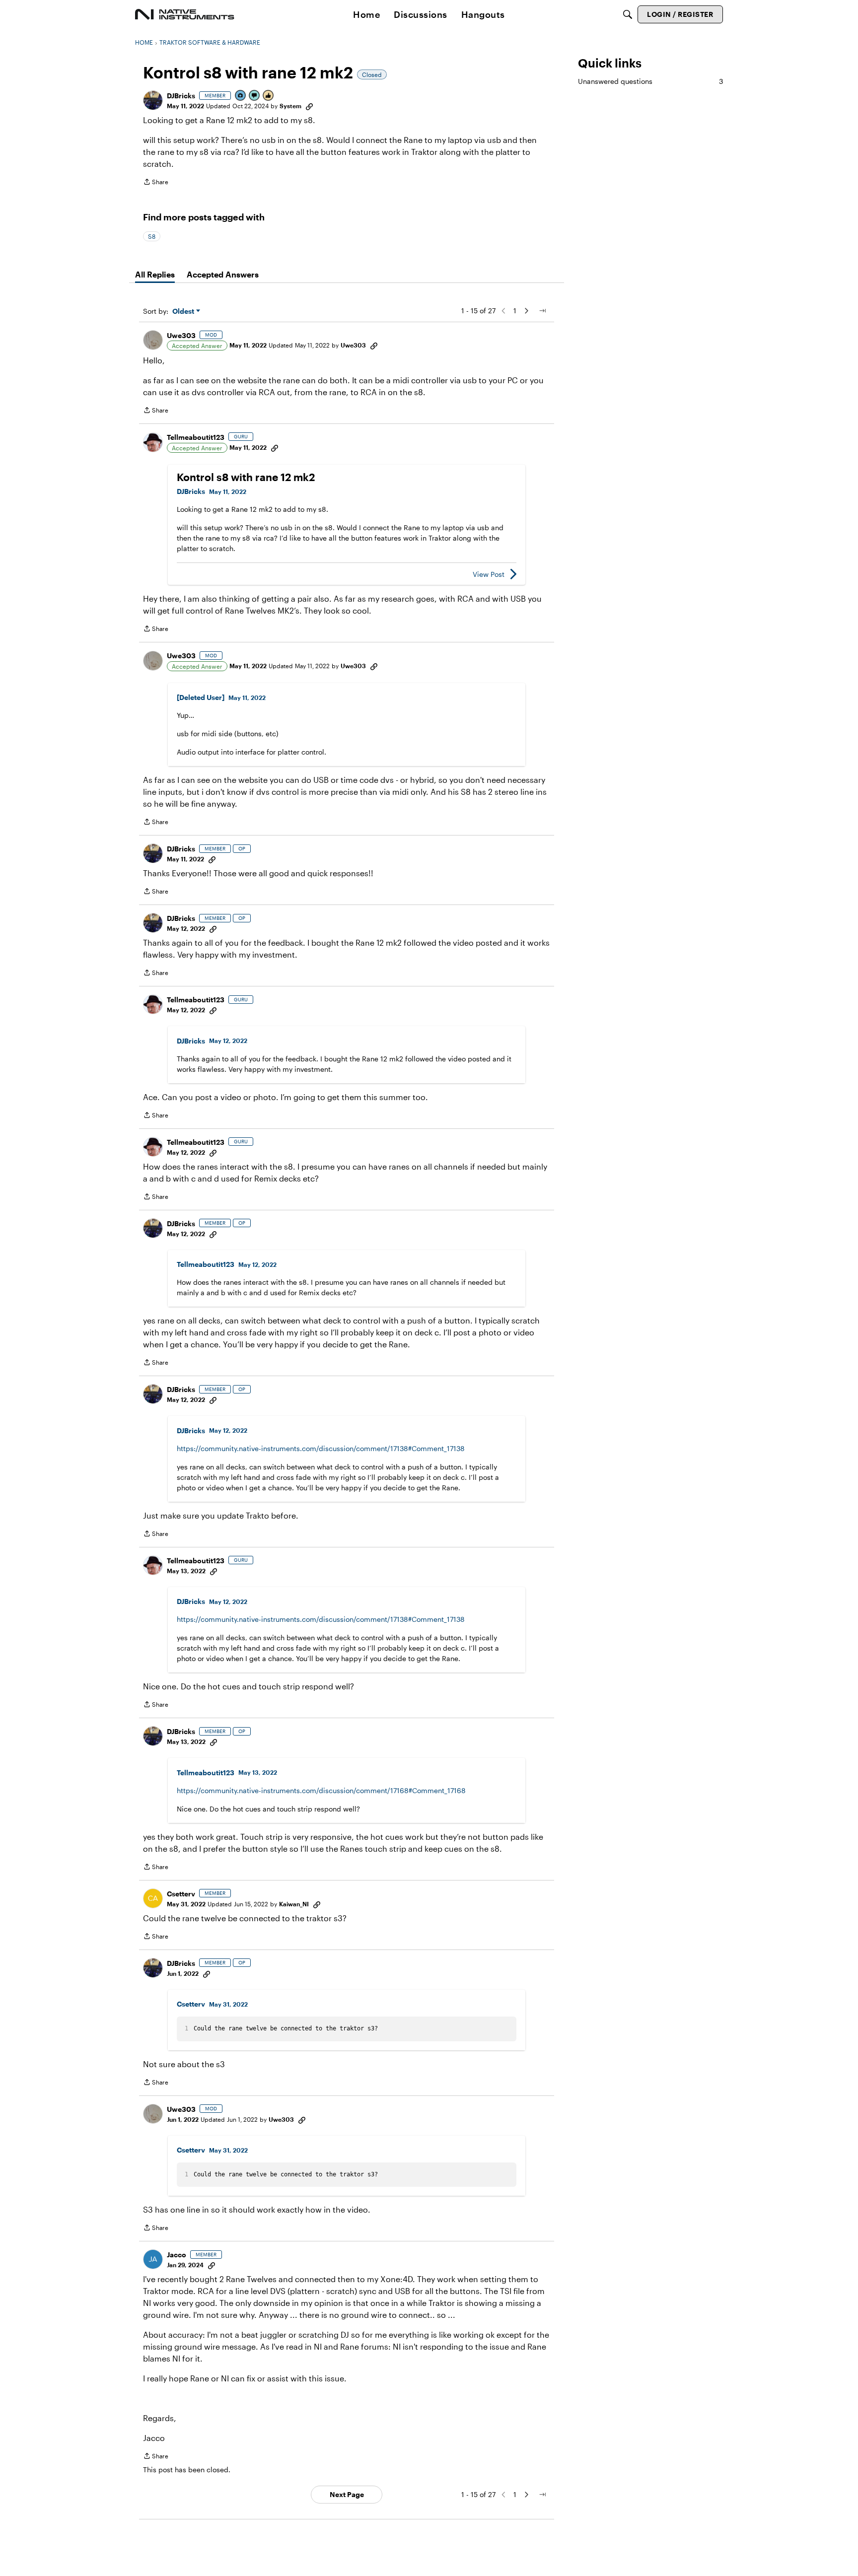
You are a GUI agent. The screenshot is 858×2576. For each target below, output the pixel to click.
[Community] (185, 14)
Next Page (347, 2494)
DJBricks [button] (181, 96)
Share (156, 183)
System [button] (290, 106)
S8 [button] (152, 236)
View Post (489, 574)
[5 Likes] (269, 96)
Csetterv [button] (181, 1894)
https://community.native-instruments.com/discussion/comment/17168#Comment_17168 (321, 1790)
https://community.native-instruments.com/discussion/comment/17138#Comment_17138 (321, 1448)
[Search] (628, 14)
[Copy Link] (309, 106)
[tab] (155, 275)
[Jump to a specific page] (542, 311)
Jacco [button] (177, 2255)
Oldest (184, 312)
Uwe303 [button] (181, 335)
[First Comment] (255, 96)
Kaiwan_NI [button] (294, 1904)
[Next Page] (526, 311)
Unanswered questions (650, 81)
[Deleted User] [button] (201, 697)
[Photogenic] (241, 96)
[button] (153, 100)
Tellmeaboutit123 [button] (196, 437)
